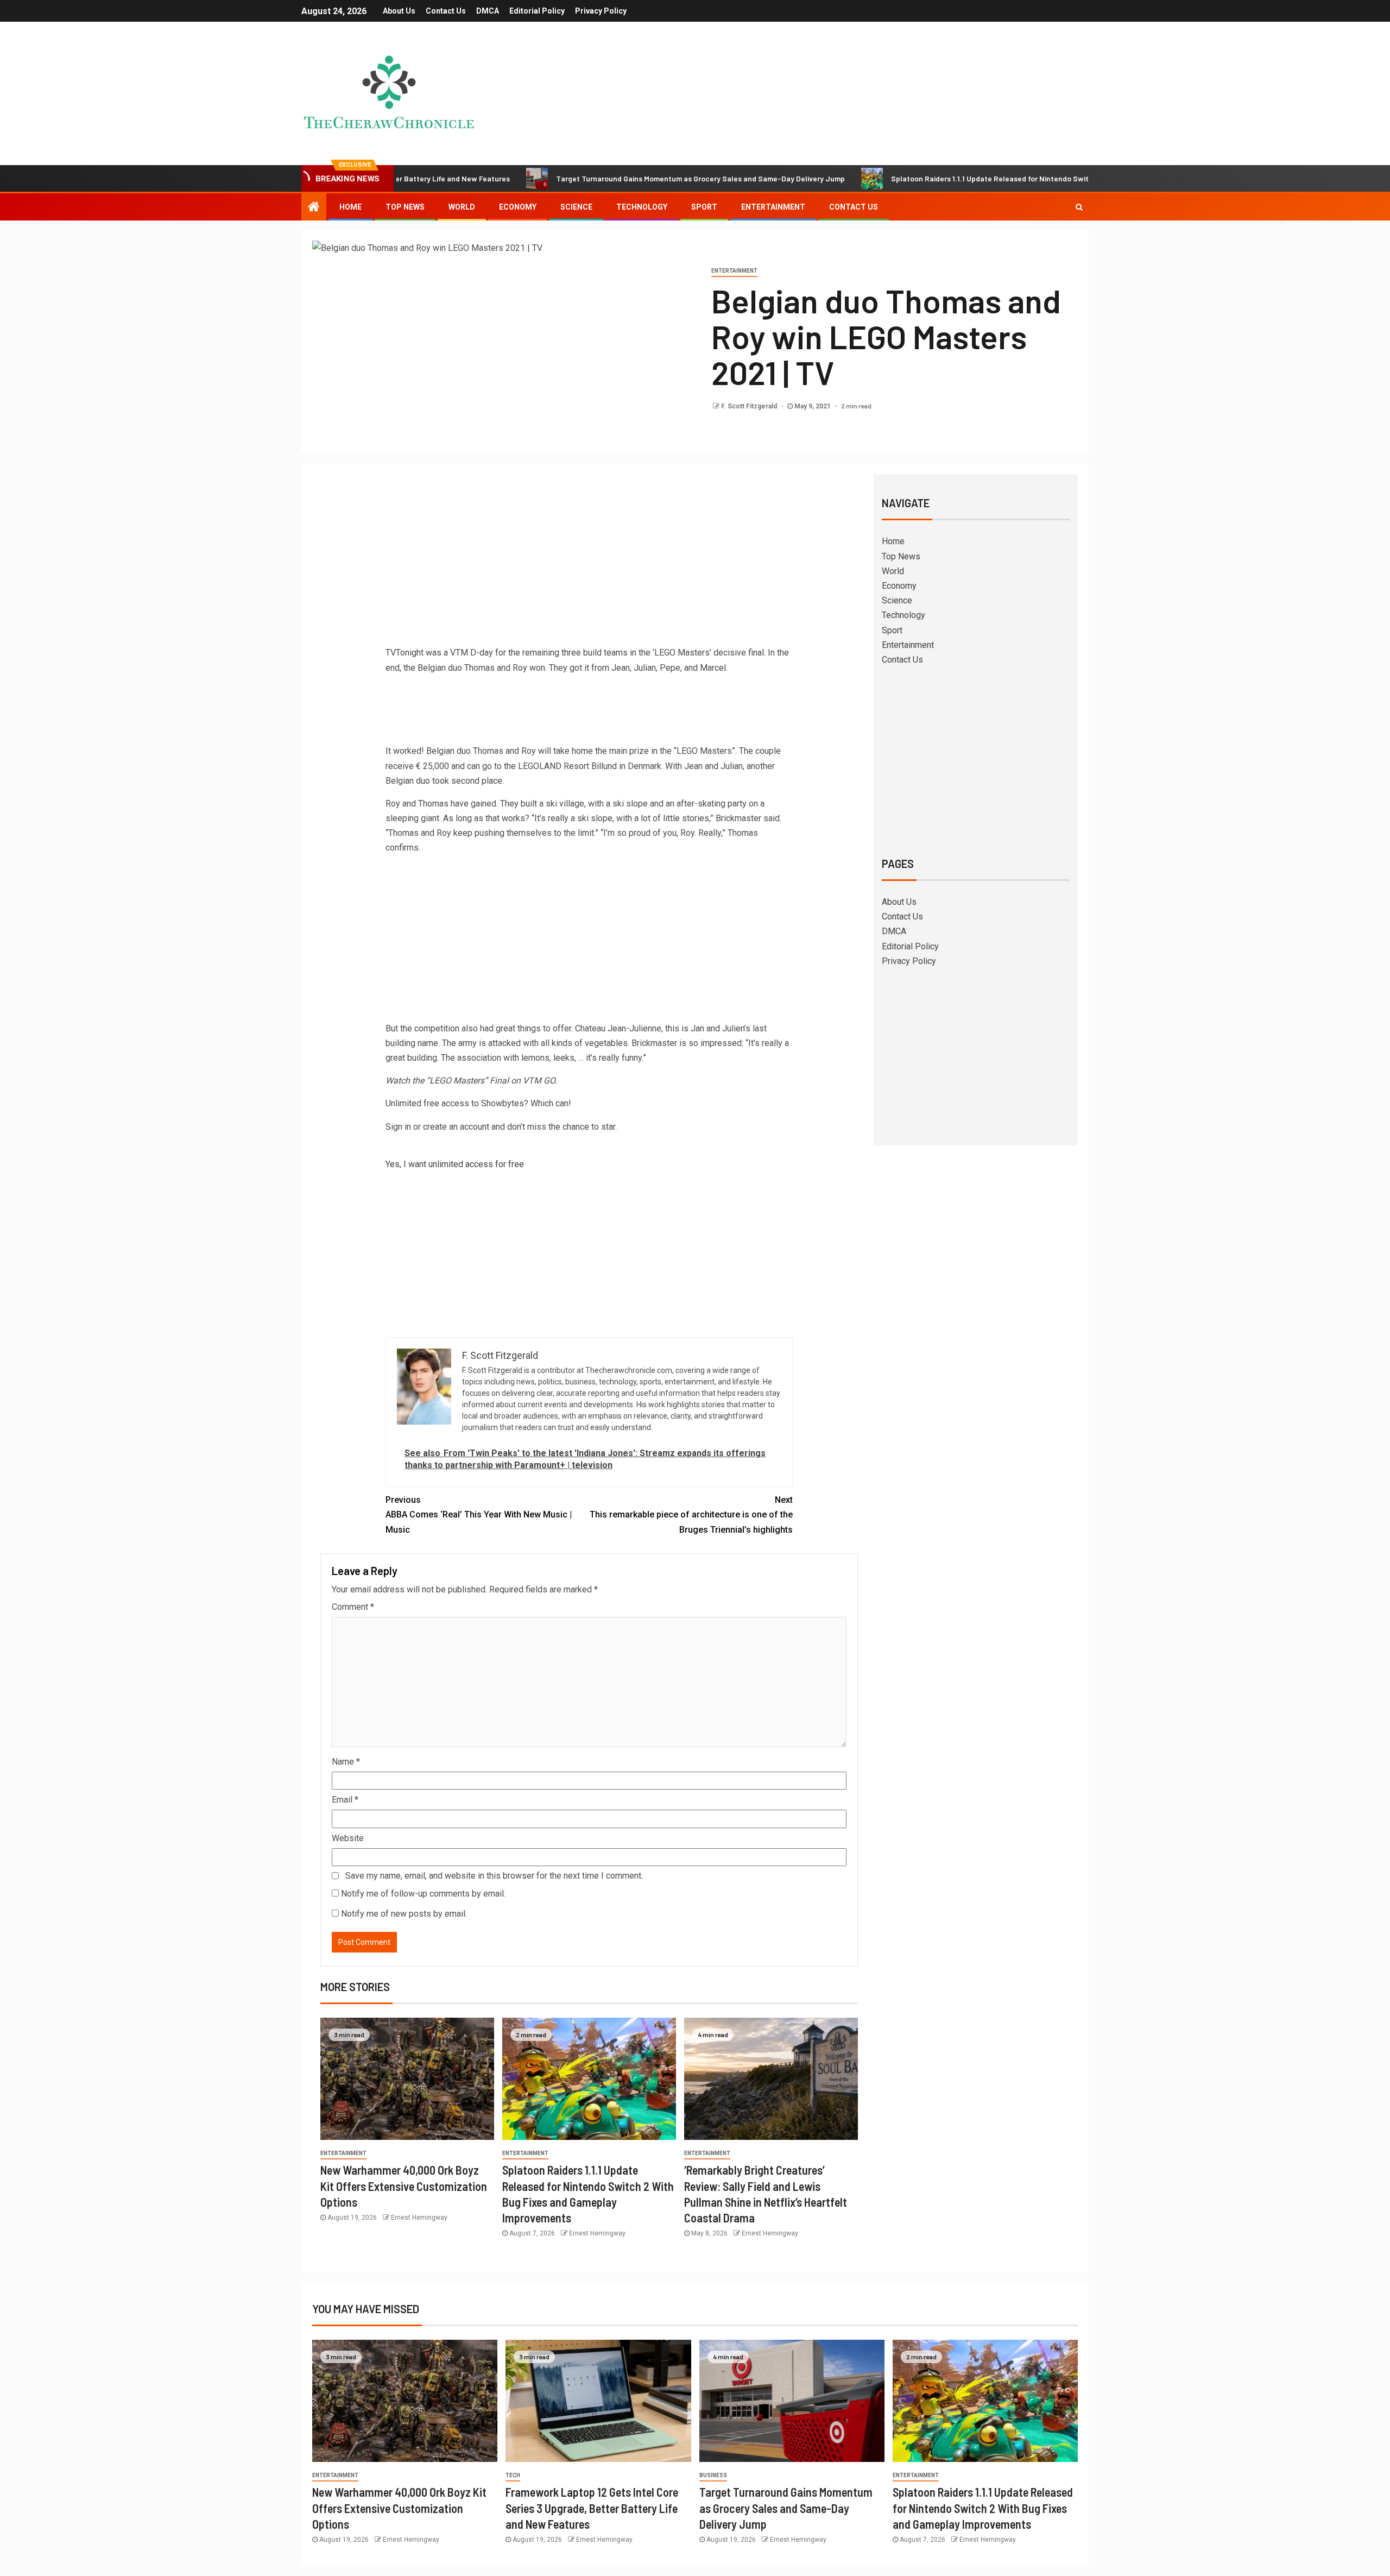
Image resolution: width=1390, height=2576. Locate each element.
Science (576, 207)
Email (345, 1800)
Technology (642, 207)
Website (348, 1838)
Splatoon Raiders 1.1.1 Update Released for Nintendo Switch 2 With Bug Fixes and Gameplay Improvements (964, 178)
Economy (518, 207)
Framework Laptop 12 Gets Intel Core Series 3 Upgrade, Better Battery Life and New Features (592, 2508)
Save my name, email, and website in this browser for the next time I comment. (494, 1876)
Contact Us (446, 11)
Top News (405, 207)
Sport (704, 207)
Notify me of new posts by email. (404, 1914)
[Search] (1079, 207)
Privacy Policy (601, 11)
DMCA (488, 11)
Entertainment (773, 207)
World (462, 207)
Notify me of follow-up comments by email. (423, 1894)
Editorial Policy (537, 11)
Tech (513, 2475)
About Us (399, 11)
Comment (353, 1607)
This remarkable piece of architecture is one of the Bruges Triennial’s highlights (691, 1514)
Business (713, 2475)
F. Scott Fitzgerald (750, 406)
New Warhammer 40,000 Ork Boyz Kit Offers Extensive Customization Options (404, 2186)
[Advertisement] (589, 564)
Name (346, 1762)
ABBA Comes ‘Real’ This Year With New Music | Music (479, 1514)
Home (350, 207)
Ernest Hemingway (419, 2218)
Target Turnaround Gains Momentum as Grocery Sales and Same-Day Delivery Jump (591, 178)
